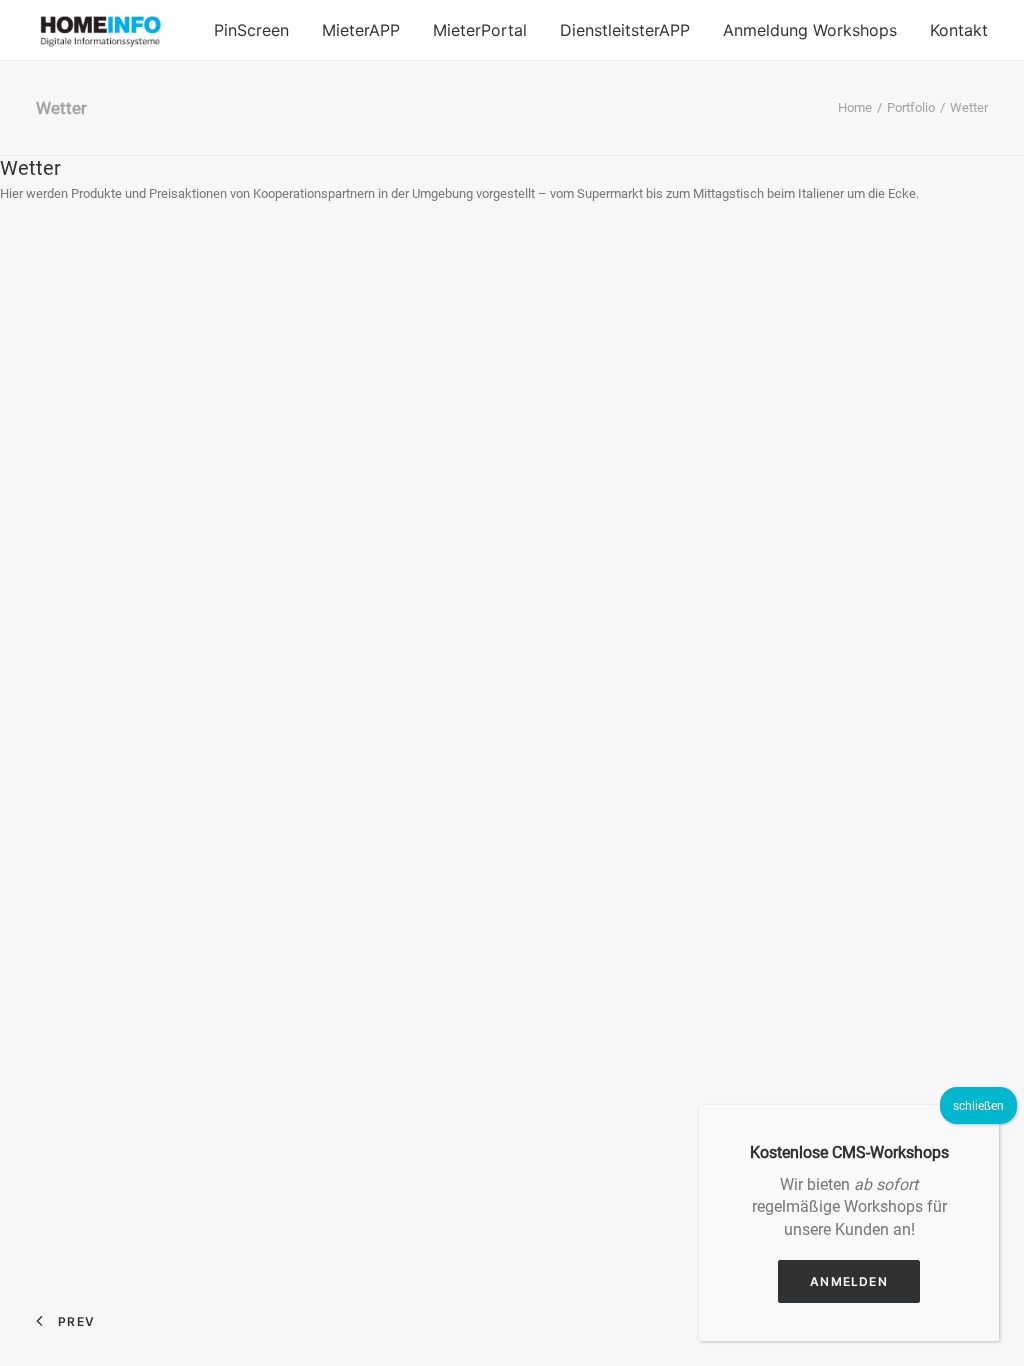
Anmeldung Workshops (810, 30)
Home (855, 107)
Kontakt (959, 30)
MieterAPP (361, 30)
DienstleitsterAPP (625, 30)
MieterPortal (480, 30)
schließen (978, 1106)
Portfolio (911, 107)
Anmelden (849, 1281)
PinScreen (251, 30)
